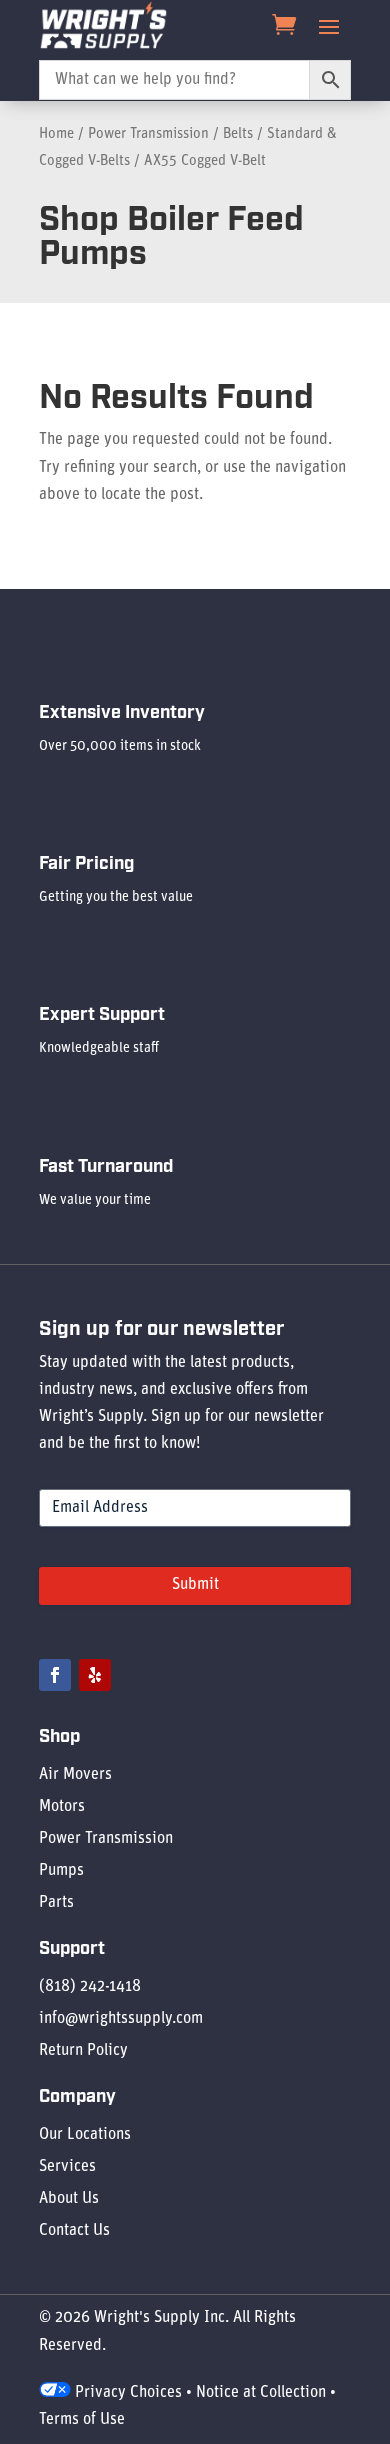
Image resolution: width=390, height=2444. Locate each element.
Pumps (61, 1871)
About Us (69, 2199)
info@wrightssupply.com (121, 2019)
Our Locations (85, 2135)
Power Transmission (148, 134)
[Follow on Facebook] (55, 1675)
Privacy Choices (126, 2393)
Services (67, 2167)
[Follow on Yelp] (95, 1675)
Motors (62, 1807)
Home (56, 134)
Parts (56, 1903)
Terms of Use (82, 2420)
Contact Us (74, 2231)
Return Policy (83, 2051)
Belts (238, 134)
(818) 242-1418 (90, 1987)
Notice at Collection (261, 2393)
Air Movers (75, 1775)
